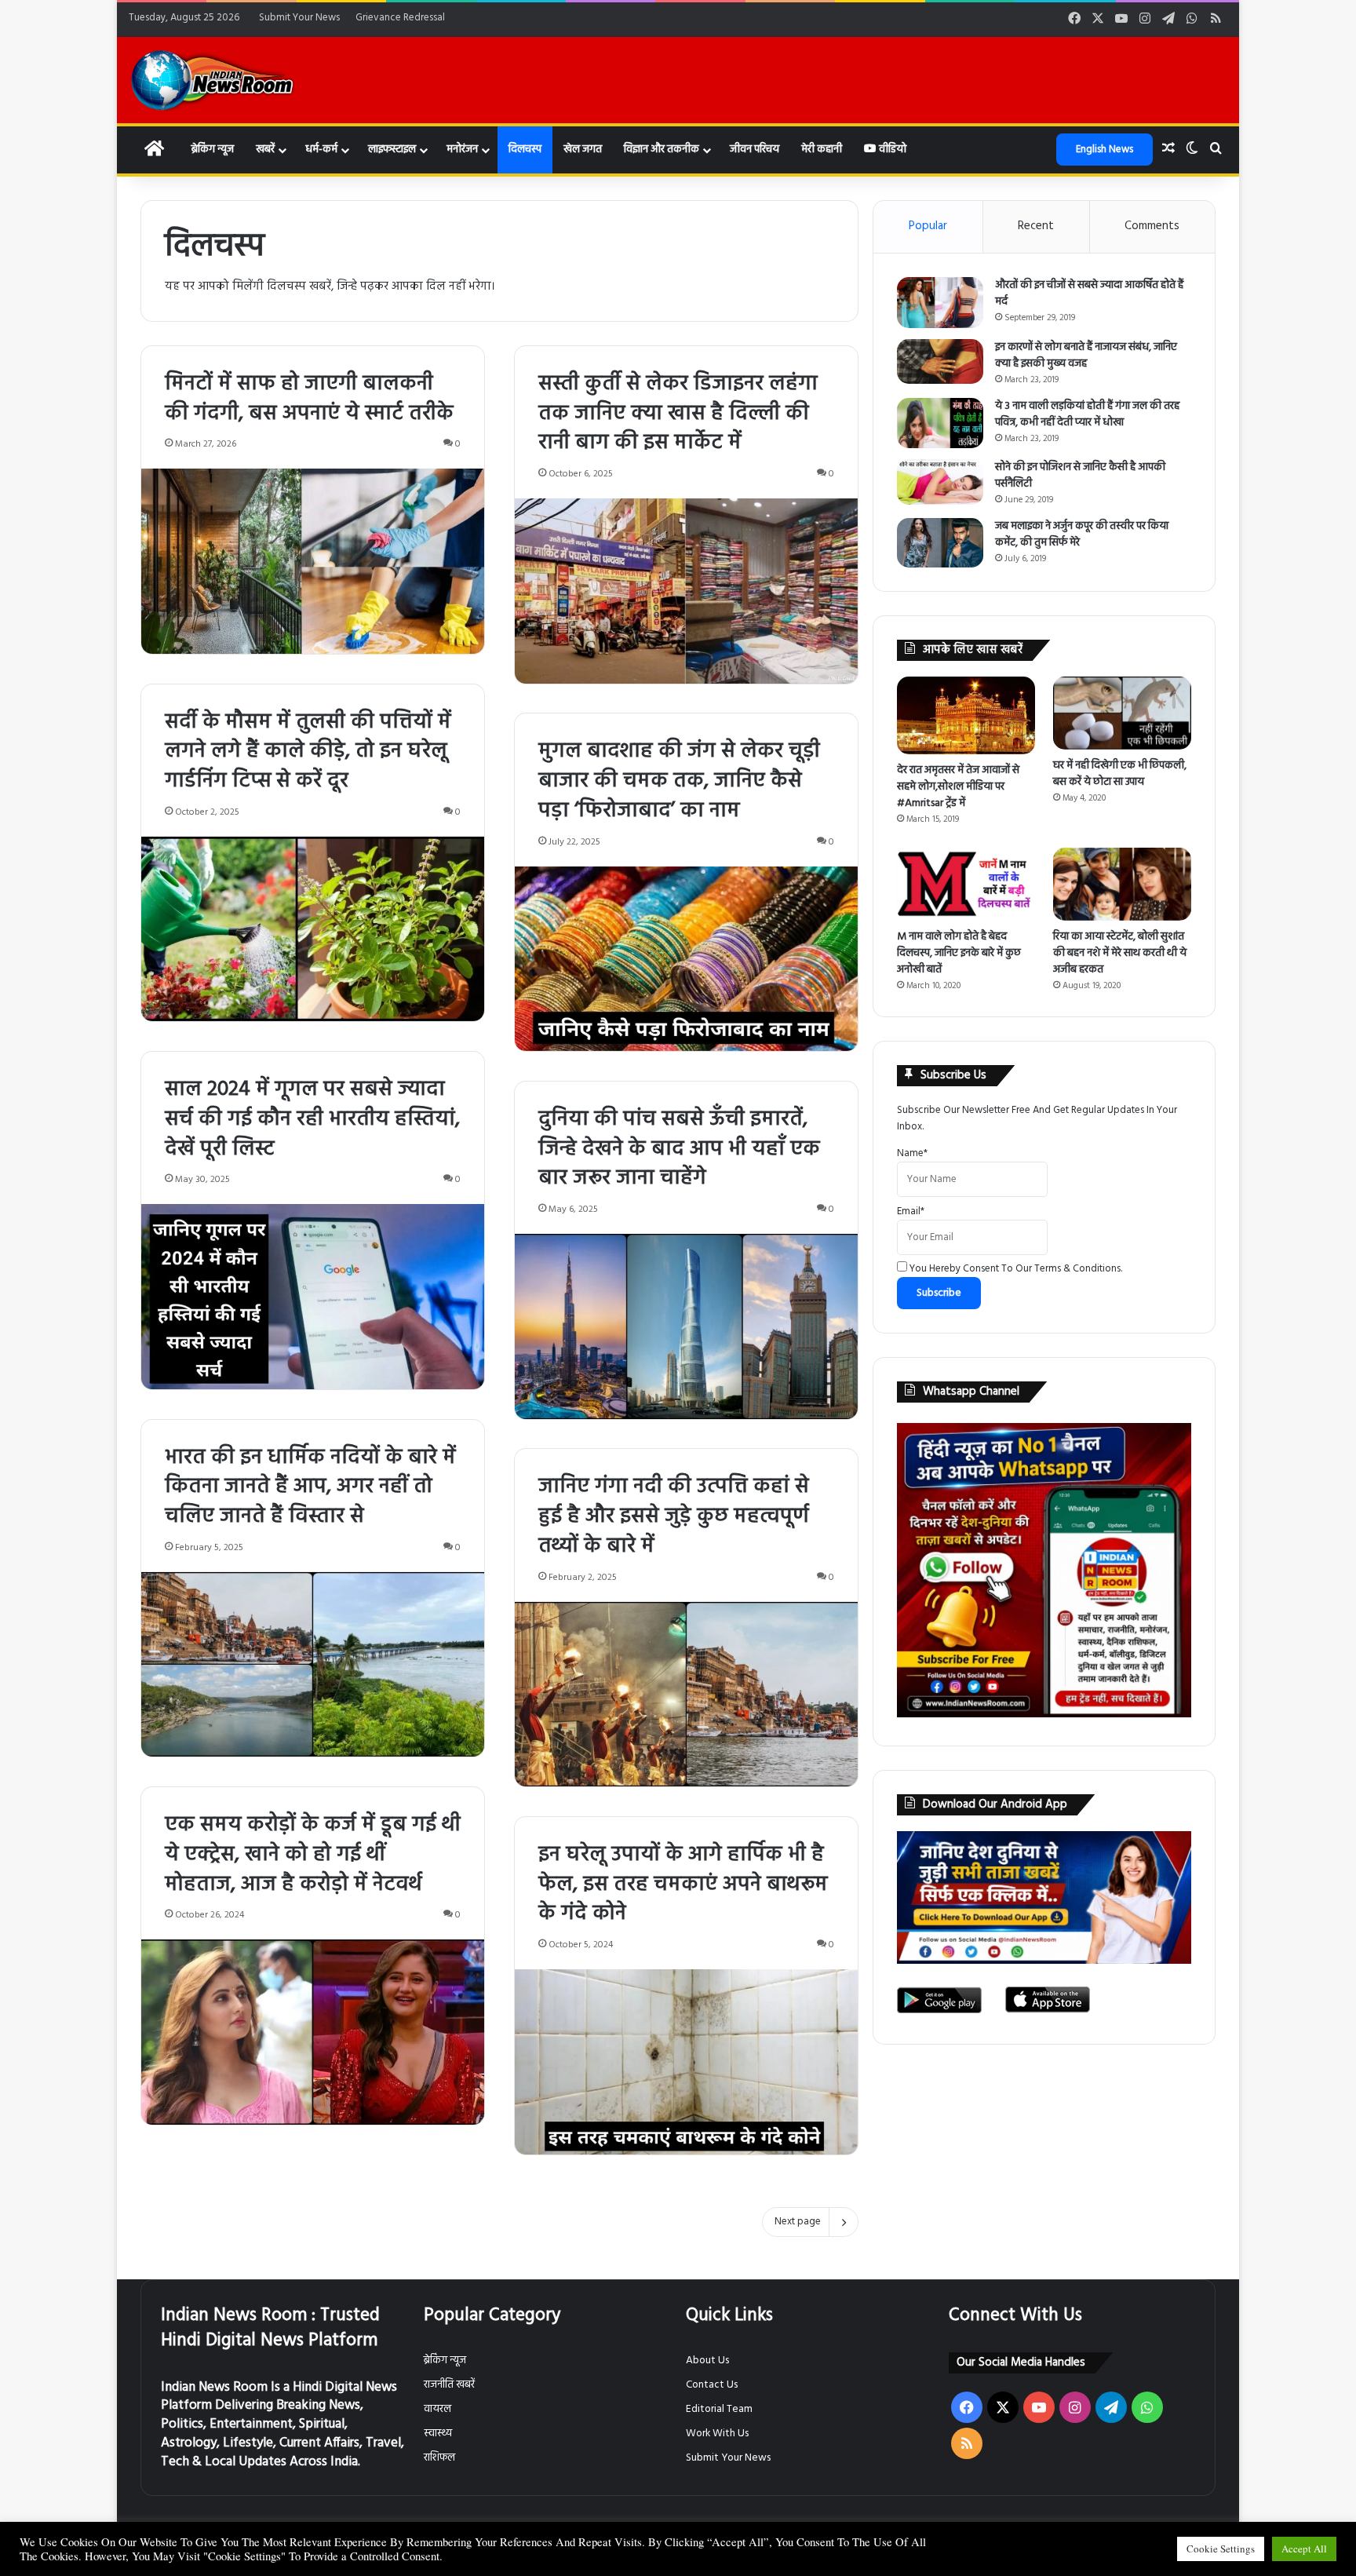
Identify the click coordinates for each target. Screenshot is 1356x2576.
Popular (928, 226)
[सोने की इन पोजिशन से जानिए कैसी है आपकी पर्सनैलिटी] (940, 482)
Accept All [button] (1304, 2549)
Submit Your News (299, 18)
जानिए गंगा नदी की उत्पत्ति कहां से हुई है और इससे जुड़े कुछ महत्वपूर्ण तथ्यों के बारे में (674, 1517)
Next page (798, 2222)
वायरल (437, 2409)
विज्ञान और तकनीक (662, 150)
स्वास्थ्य (438, 2434)
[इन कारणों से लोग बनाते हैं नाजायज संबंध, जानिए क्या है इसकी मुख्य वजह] (940, 361)
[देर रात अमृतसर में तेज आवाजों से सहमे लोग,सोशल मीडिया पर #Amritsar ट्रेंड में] (966, 715)
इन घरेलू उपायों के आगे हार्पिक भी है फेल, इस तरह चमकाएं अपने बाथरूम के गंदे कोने (683, 1885)
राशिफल (439, 2458)
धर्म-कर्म (321, 150)
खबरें (265, 150)
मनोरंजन (462, 150)
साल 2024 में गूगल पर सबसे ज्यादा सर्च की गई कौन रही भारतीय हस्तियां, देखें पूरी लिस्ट (312, 1120)
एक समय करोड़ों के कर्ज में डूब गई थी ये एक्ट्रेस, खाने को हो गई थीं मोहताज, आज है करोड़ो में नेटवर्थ (313, 1855)
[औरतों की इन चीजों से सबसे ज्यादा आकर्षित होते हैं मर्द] (940, 303)
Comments (1152, 226)
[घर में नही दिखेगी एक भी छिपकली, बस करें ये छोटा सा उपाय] (1122, 713)
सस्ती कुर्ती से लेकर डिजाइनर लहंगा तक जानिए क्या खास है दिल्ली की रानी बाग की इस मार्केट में (678, 414)
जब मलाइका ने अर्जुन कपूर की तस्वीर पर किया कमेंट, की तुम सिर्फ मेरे (1082, 535)
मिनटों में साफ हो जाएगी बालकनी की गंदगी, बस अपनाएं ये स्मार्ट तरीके (309, 399)
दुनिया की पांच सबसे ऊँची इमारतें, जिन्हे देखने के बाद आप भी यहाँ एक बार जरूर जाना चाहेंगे (679, 1149)
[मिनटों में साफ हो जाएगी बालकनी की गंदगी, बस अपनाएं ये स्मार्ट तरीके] (313, 561)
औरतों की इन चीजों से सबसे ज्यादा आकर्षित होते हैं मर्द (1089, 294)
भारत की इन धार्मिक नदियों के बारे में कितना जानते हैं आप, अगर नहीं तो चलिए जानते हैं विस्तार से (310, 1488)
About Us (707, 2361)
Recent (1036, 226)
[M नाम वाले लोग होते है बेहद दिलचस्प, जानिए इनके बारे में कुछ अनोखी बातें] (966, 884)
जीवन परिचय (755, 150)
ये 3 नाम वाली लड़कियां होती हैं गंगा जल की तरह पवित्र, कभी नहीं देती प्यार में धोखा (1087, 414)
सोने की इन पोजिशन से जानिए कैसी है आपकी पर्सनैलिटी (1080, 476)
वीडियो (891, 150)
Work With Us (717, 2434)
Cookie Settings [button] (1221, 2549)
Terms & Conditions (1077, 1269)
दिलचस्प (525, 150)
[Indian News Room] (213, 80)
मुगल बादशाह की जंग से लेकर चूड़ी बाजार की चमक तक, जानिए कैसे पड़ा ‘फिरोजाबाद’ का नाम (679, 781)
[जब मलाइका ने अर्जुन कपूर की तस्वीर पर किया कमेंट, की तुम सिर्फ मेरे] (940, 543)
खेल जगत (583, 150)
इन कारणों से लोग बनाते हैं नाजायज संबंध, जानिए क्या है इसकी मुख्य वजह (1086, 356)
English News (1104, 150)
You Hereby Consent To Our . (1015, 1269)
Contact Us (712, 2385)
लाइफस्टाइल (392, 150)
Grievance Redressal (400, 18)
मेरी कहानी (822, 150)
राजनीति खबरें (449, 2385)
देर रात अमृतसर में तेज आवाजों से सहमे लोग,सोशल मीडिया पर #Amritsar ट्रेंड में (958, 787)
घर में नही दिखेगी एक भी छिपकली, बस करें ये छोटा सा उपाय (1120, 774)
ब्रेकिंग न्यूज (212, 150)
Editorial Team (719, 2409)
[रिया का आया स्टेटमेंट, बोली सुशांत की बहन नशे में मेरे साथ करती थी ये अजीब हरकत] (1122, 884)
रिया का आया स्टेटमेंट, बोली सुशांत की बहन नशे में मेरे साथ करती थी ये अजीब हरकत (1120, 953)
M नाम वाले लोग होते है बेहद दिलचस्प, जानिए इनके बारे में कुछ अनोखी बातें (959, 953)
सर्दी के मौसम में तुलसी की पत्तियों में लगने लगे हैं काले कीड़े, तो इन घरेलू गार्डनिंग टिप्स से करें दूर (308, 752)
